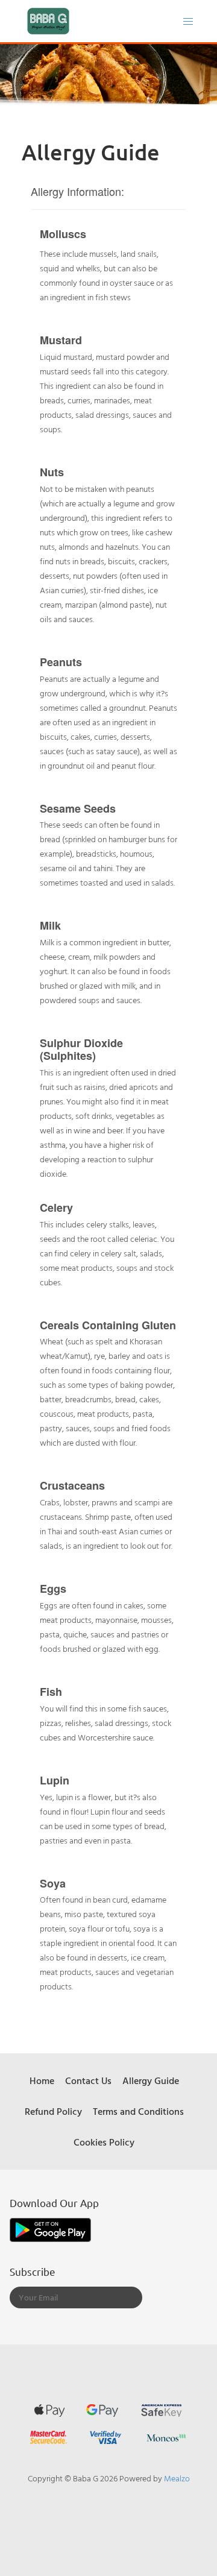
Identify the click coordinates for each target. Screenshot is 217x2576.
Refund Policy (53, 2111)
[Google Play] (50, 2229)
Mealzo (177, 2478)
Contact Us (88, 2080)
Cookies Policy (104, 2142)
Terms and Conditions (138, 2111)
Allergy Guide (151, 2080)
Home (42, 2080)
